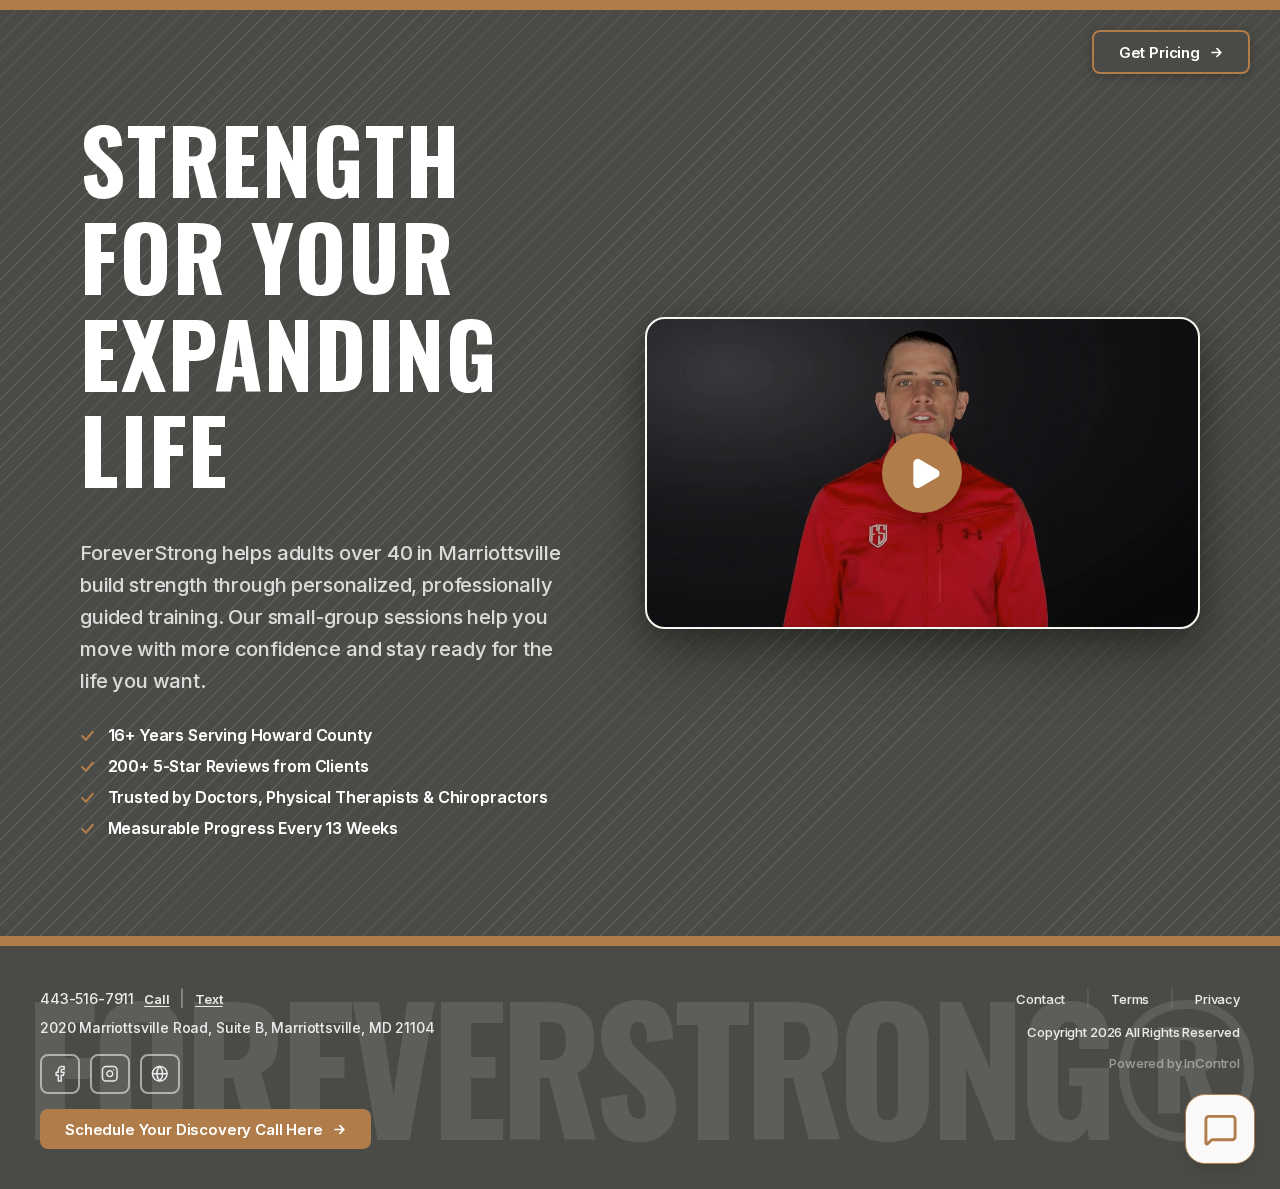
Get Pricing (1159, 52)
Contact (1040, 999)
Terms (1130, 999)
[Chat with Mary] (1220, 1129)
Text (208, 999)
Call (156, 999)
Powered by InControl (1174, 1063)
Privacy (1217, 999)
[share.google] (160, 1074)
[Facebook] (60, 1074)
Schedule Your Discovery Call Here (194, 1129)
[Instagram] (110, 1074)
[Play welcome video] (922, 473)
